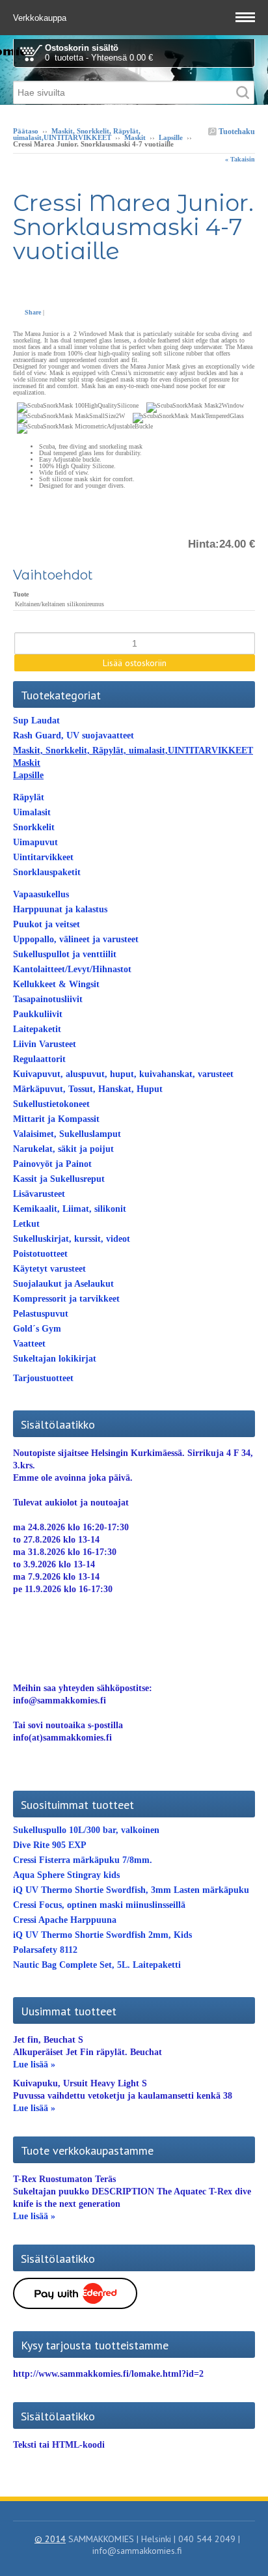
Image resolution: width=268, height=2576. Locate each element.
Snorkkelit (34, 827)
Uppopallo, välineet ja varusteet (76, 939)
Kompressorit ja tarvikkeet (66, 1299)
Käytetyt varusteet (49, 1269)
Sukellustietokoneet (51, 1104)
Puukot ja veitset (47, 924)
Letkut (26, 1224)
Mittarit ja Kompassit (56, 1119)
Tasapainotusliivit (48, 999)
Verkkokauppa (41, 18)
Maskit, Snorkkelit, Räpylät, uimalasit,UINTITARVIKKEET (77, 134)
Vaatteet (29, 1344)
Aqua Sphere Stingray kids (66, 1875)
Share (33, 312)
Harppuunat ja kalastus (60, 909)
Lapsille (171, 137)
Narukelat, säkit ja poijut (63, 1149)
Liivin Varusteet (45, 1044)
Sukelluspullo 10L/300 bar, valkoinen (86, 1830)
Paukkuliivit (38, 1014)
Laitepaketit (37, 1029)
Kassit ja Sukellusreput (59, 1179)
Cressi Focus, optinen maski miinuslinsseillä (99, 1905)
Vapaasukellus (41, 894)
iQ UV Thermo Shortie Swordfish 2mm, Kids (102, 1935)
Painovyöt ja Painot (52, 1164)
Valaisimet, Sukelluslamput (67, 1134)
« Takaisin (240, 159)
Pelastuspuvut (41, 1314)
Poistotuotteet (40, 1254)
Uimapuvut (35, 842)
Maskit (135, 137)
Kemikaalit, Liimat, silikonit (70, 1209)
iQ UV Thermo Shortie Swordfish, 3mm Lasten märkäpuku (131, 1890)
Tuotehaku (236, 132)
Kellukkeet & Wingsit (56, 984)
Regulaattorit (39, 1059)
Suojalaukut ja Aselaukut (63, 1284)
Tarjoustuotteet (43, 1378)
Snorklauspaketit (47, 872)
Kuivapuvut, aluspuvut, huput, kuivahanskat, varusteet (123, 1074)
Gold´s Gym (37, 1329)
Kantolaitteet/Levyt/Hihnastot (72, 969)
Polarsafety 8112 (45, 1950)
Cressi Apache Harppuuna (65, 1920)
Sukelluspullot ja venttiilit (65, 954)
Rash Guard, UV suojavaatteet (74, 735)
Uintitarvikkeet (43, 857)
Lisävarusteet (39, 1194)
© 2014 (50, 2539)
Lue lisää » (34, 2065)
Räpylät (29, 797)
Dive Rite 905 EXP (50, 1845)
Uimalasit (32, 812)
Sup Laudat (36, 721)
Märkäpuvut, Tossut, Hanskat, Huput (88, 1089)
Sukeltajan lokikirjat (55, 1359)
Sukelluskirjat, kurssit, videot (72, 1239)
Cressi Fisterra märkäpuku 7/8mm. (83, 1860)
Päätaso (26, 131)
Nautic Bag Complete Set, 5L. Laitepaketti (97, 1965)
